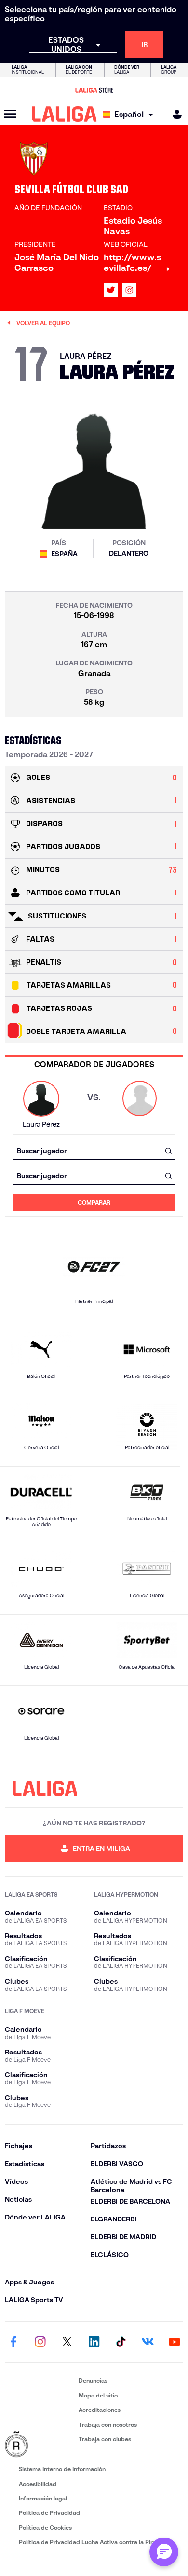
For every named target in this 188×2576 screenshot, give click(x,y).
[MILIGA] (174, 114)
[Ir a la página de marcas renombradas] (40, 2445)
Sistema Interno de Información (62, 2469)
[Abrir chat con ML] (164, 2552)
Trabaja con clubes (105, 2439)
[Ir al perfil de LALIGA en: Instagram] (129, 290)
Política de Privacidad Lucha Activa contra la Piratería (94, 2542)
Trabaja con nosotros (108, 2425)
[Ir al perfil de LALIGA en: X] (111, 290)
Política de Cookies (45, 2528)
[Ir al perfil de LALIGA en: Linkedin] (94, 2342)
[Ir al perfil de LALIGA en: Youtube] (175, 2342)
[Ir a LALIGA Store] (94, 90)
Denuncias (93, 2380)
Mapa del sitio (98, 2395)
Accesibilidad (38, 2484)
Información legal (43, 2498)
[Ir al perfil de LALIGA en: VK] (148, 2342)
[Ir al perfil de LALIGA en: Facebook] (13, 2342)
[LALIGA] (64, 114)
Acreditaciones (100, 2410)
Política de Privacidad (49, 2513)
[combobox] (94, 1151)
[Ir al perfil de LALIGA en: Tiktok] (121, 2342)
